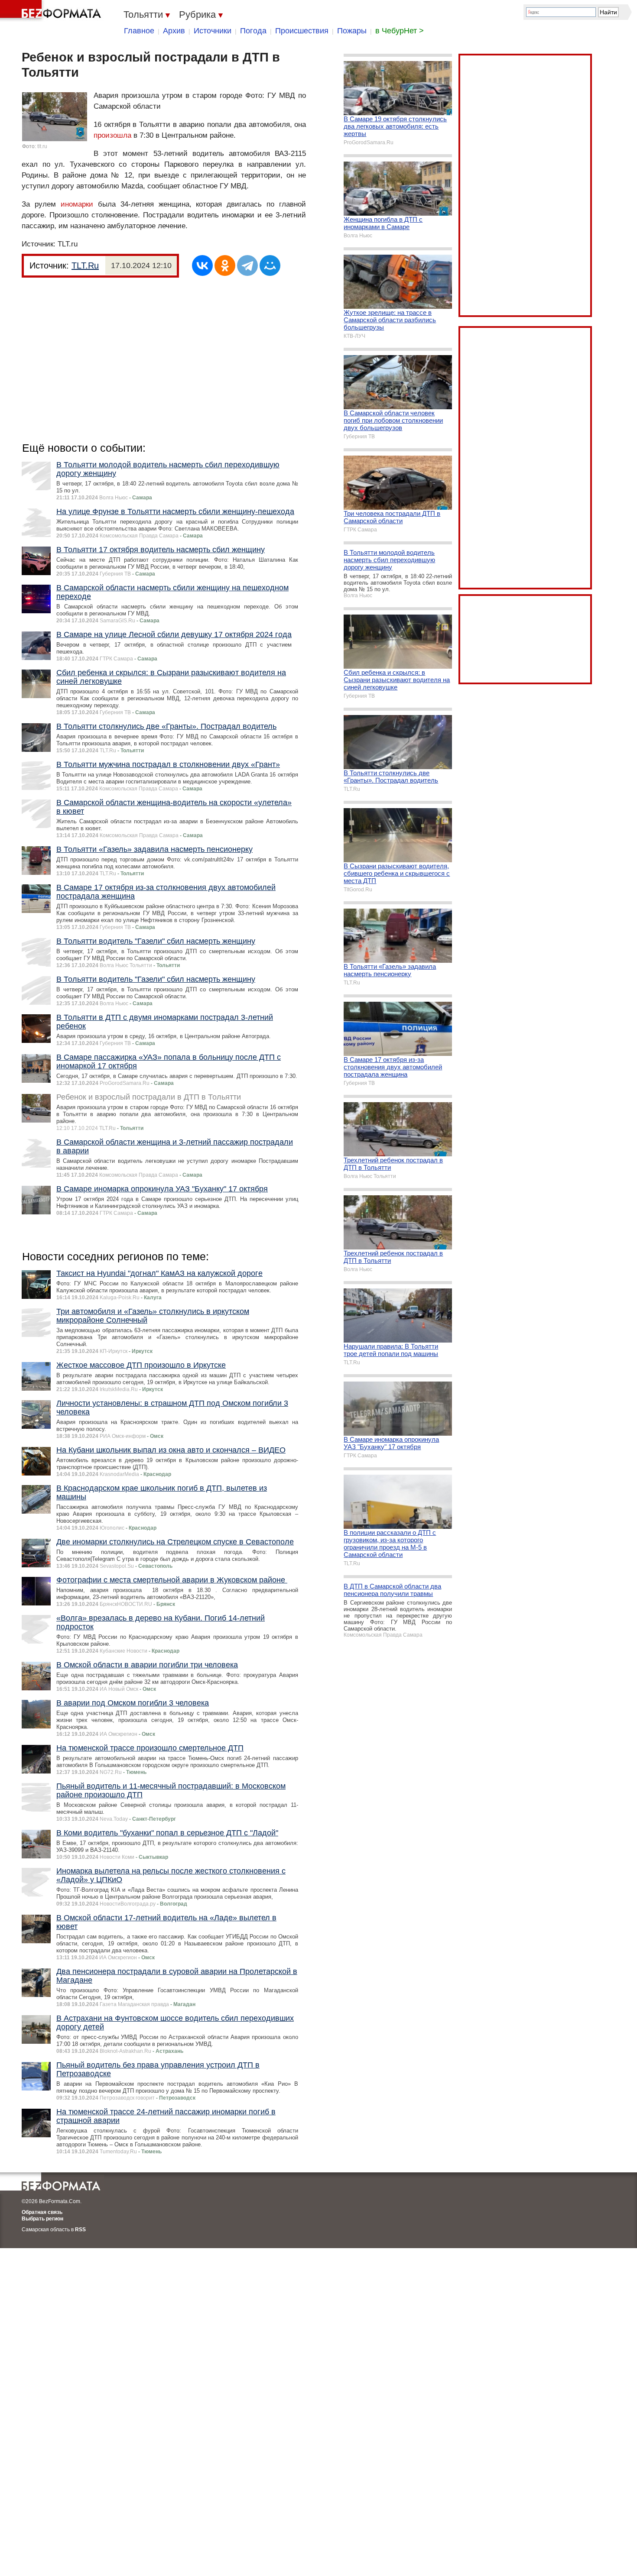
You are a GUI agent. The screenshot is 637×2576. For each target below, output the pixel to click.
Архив (174, 31)
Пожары (352, 31)
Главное (139, 31)
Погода (253, 31)
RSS (80, 2230)
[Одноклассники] (225, 265)
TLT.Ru (85, 265)
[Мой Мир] (270, 265)
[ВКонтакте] (202, 265)
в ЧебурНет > (400, 31)
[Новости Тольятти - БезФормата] (52, 11)
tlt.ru (42, 146)
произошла (112, 135)
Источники (213, 31)
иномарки (77, 204)
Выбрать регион (42, 2219)
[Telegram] (247, 265)
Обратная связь (42, 2212)
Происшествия (302, 31)
